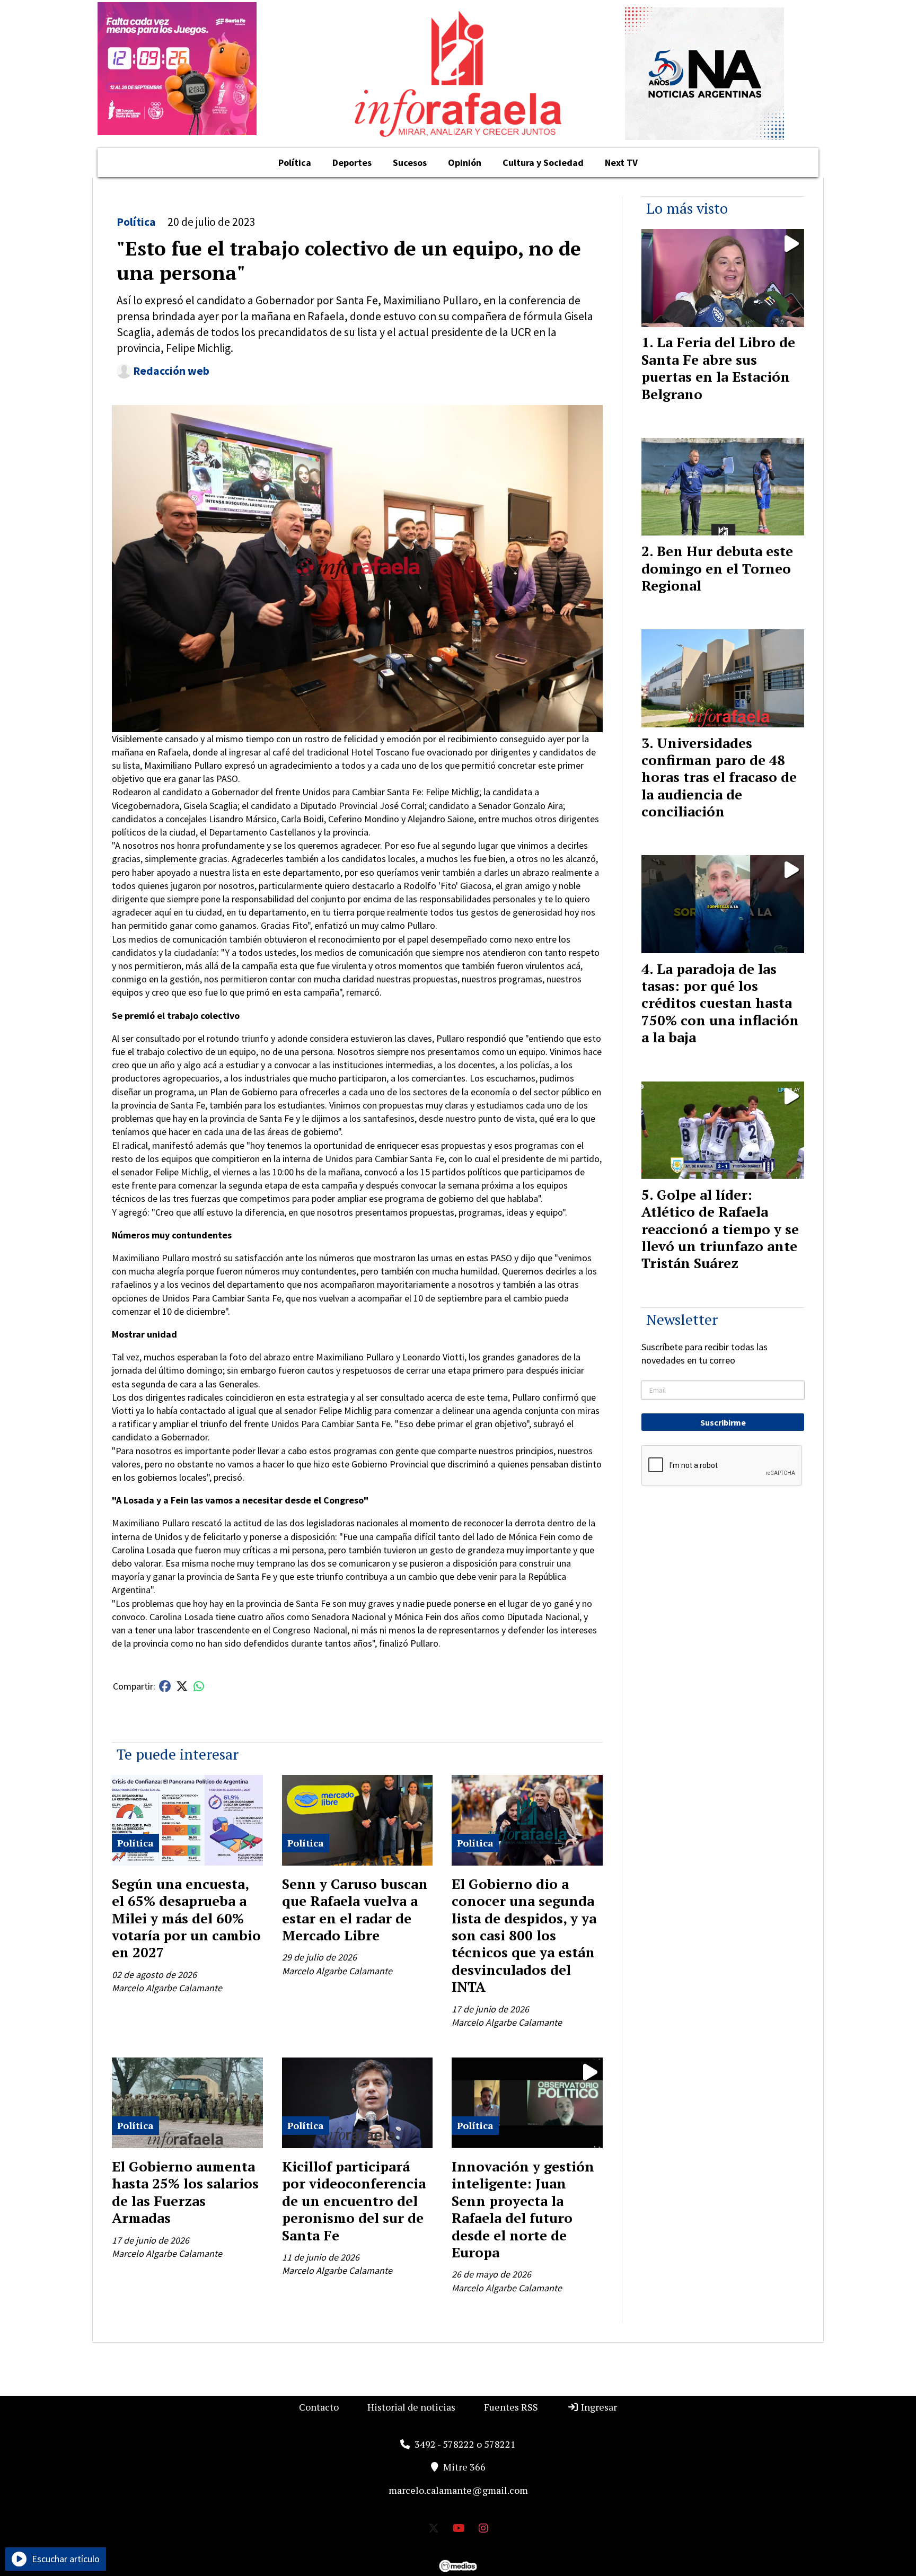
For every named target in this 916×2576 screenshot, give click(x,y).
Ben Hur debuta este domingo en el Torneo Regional (717, 568)
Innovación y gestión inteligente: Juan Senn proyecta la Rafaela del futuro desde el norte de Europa (523, 2209)
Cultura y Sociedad (543, 162)
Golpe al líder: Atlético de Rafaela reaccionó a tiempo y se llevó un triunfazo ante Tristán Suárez (720, 1229)
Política (295, 162)
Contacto (319, 2407)
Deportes (352, 162)
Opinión (465, 162)
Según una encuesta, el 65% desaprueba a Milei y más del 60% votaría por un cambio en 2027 (186, 1918)
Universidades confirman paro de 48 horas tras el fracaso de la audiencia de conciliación (719, 777)
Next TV (621, 162)
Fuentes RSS (511, 2407)
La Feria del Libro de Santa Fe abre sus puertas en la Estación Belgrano (718, 368)
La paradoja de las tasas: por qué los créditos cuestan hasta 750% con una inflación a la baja (720, 1003)
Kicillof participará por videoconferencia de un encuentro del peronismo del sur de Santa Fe (354, 2201)
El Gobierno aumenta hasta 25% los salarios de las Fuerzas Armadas (185, 2192)
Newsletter (682, 1319)
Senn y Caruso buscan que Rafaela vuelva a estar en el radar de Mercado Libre (355, 1909)
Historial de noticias (411, 2407)
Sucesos (410, 162)
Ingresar (598, 2407)
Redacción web (171, 371)
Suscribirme (723, 1422)
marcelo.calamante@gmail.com (458, 2490)
